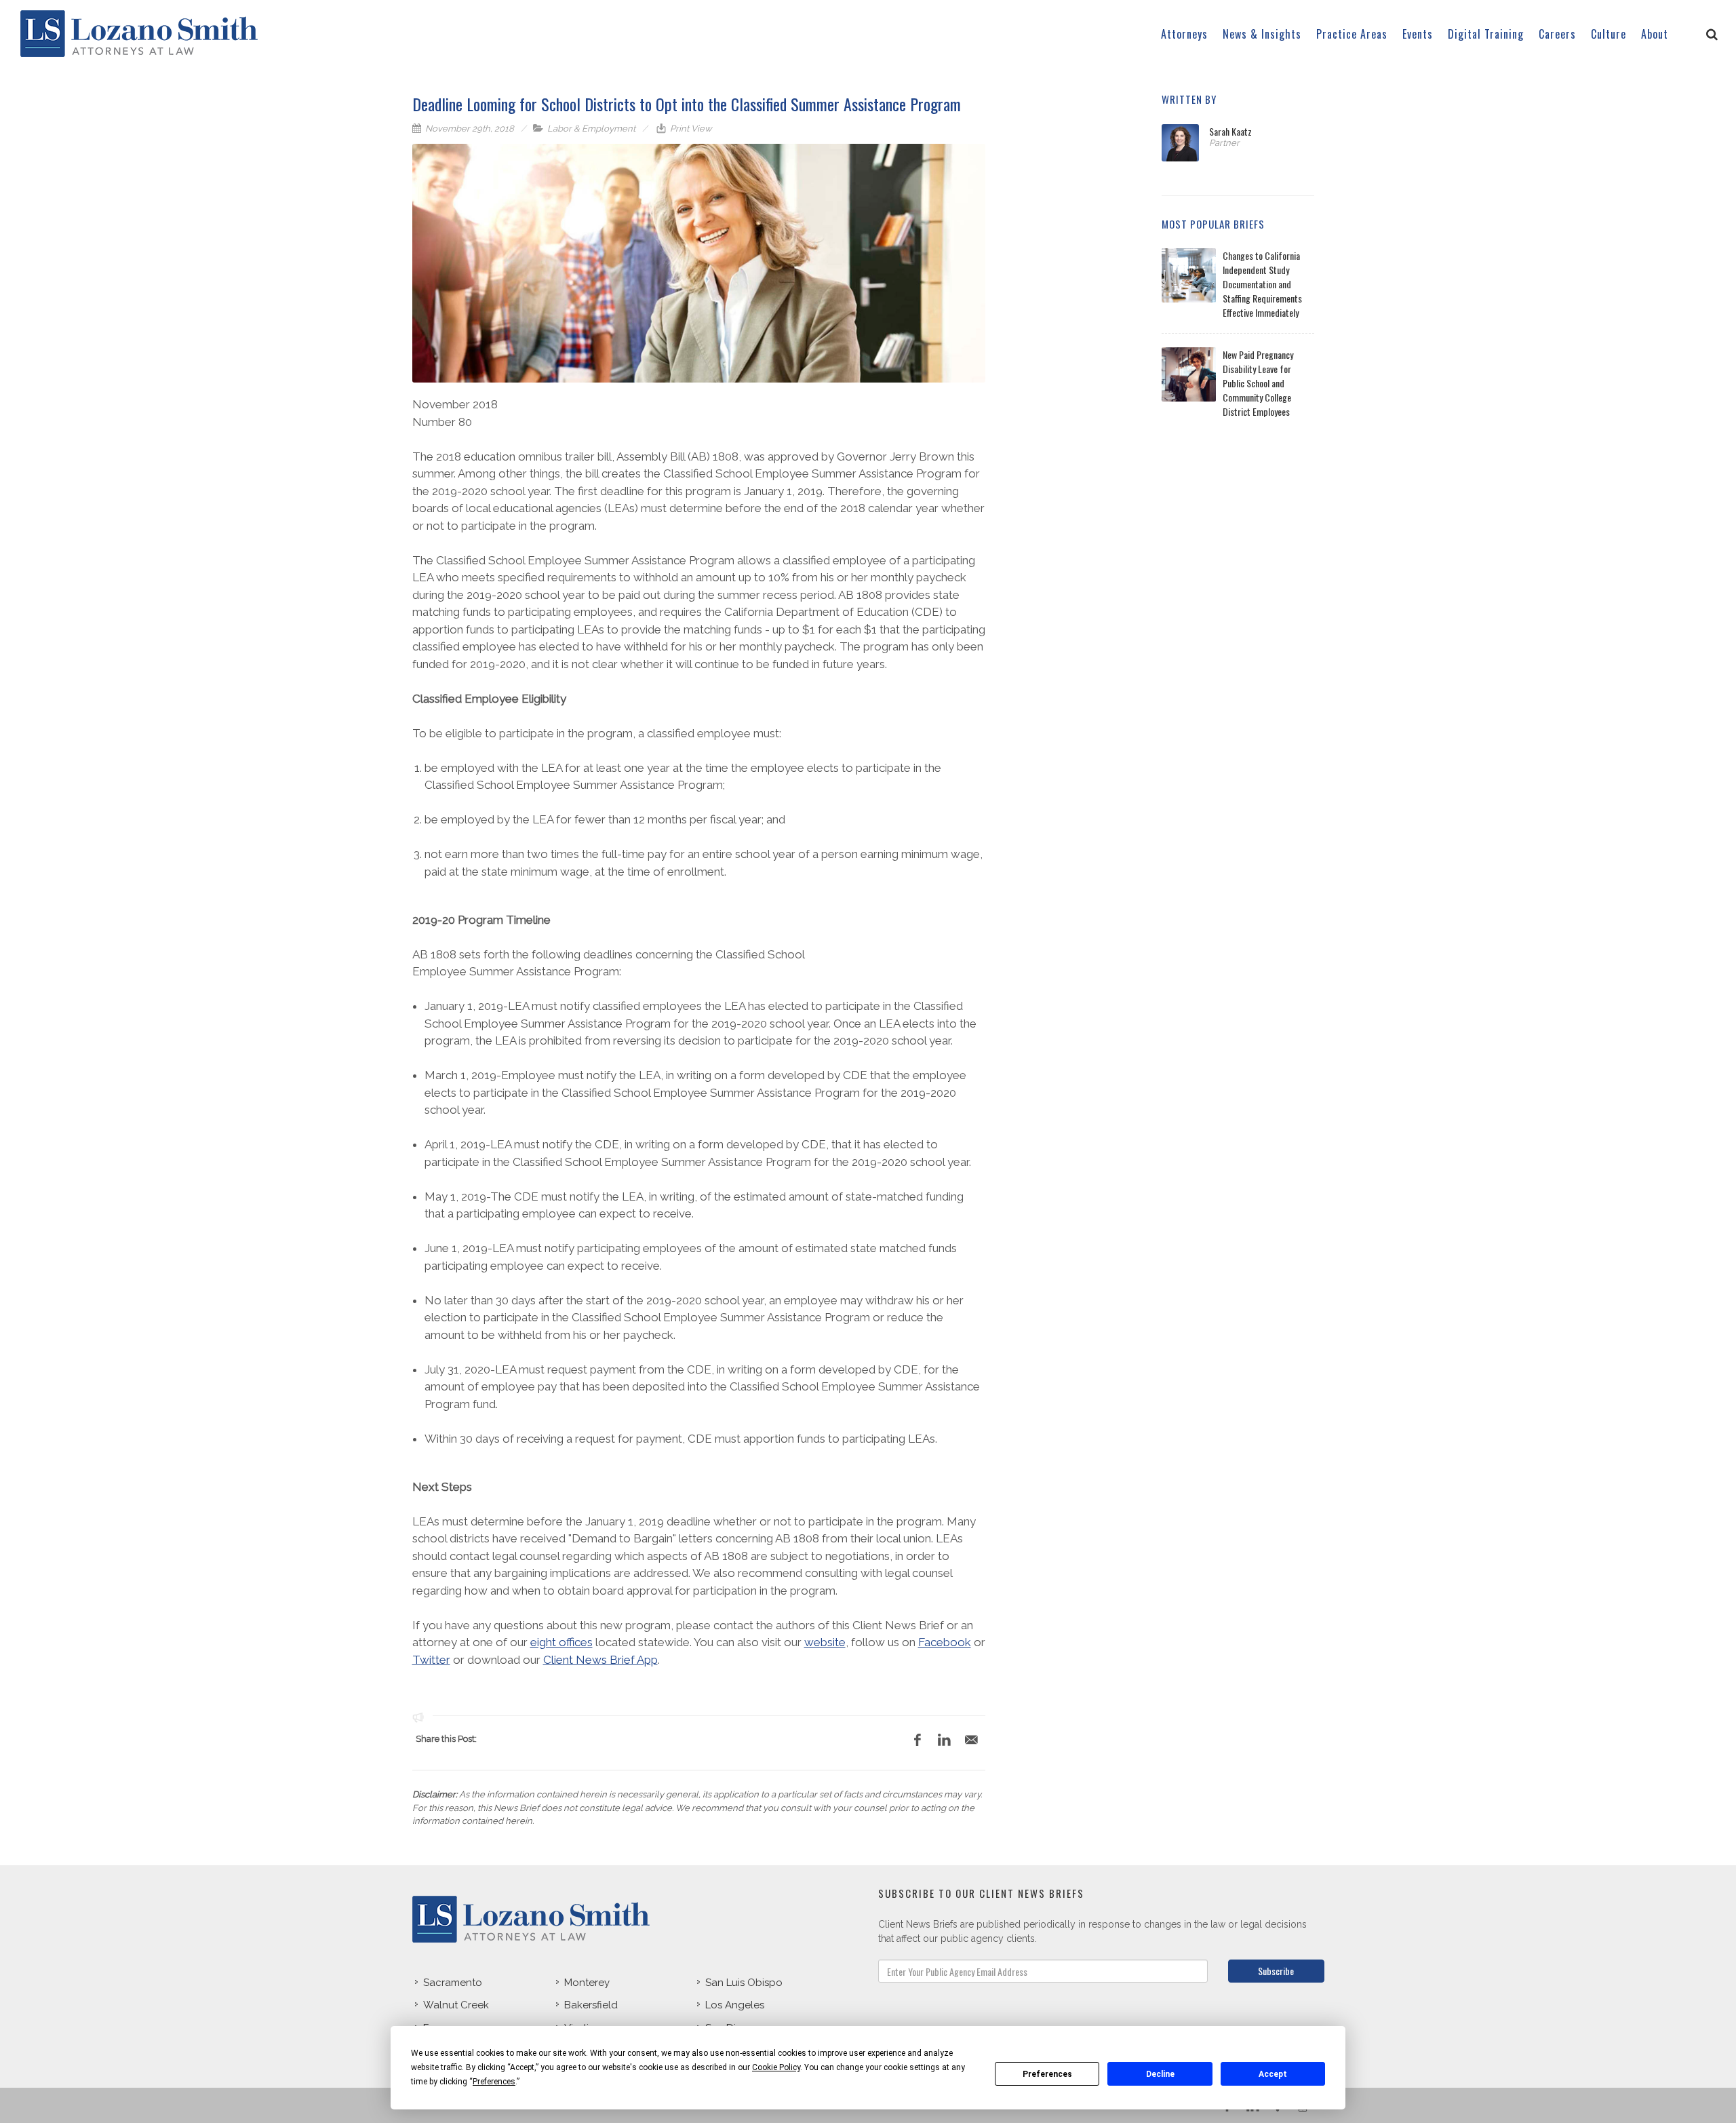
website (825, 1642)
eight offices (561, 1642)
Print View (690, 129)
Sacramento (453, 1983)
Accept (1273, 2074)
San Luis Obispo (744, 1983)
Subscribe (1276, 1971)
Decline (1160, 2074)
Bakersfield (591, 2005)
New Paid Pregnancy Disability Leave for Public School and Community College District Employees (1258, 383)
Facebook (945, 1642)
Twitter (431, 1660)
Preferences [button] (494, 2082)
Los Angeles (735, 2005)
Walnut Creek (456, 2005)
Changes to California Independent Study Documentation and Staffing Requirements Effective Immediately (1262, 284)
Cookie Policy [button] (776, 2067)
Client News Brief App (600, 1660)
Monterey (587, 1983)
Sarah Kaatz (1230, 131)
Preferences (1047, 2074)
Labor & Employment (591, 129)
